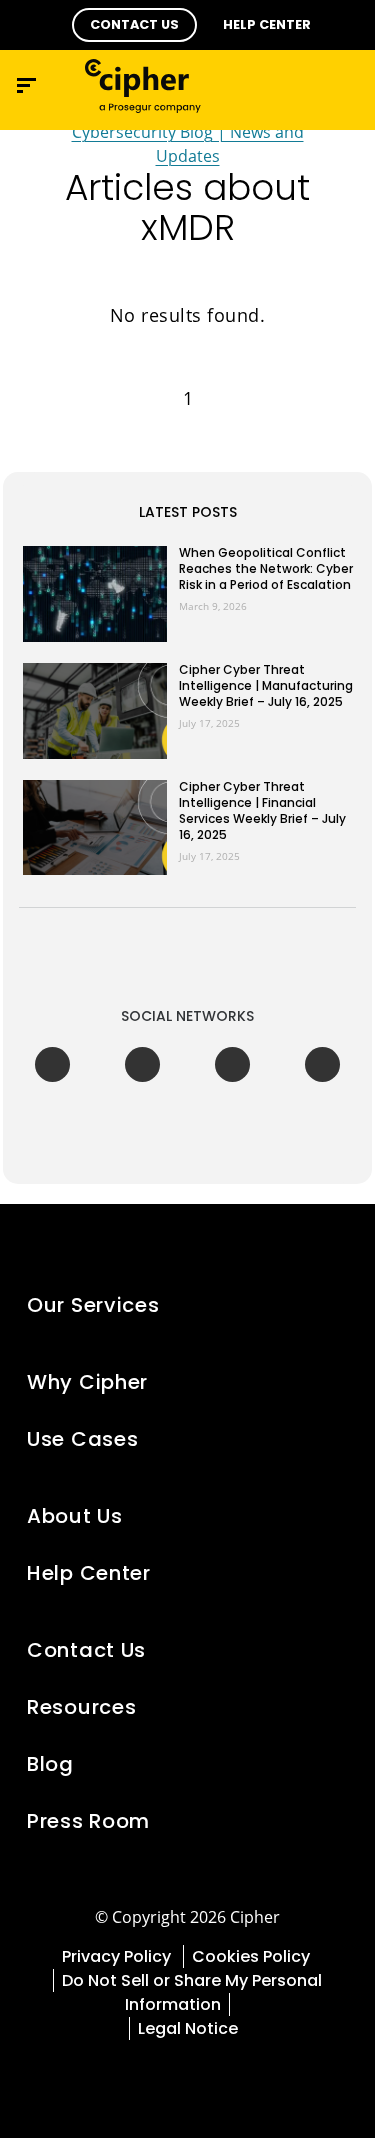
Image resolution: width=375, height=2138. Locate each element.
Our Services (93, 1305)
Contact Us (86, 1650)
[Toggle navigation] (300, 85)
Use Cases (82, 1439)
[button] (134, 25)
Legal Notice (188, 2028)
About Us (75, 1516)
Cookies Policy (253, 1956)
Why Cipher (87, 1382)
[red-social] (120, 2077)
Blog (50, 1764)
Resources (81, 1707)
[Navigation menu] (26, 85)
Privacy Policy (118, 1956)
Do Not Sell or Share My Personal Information (192, 1992)
